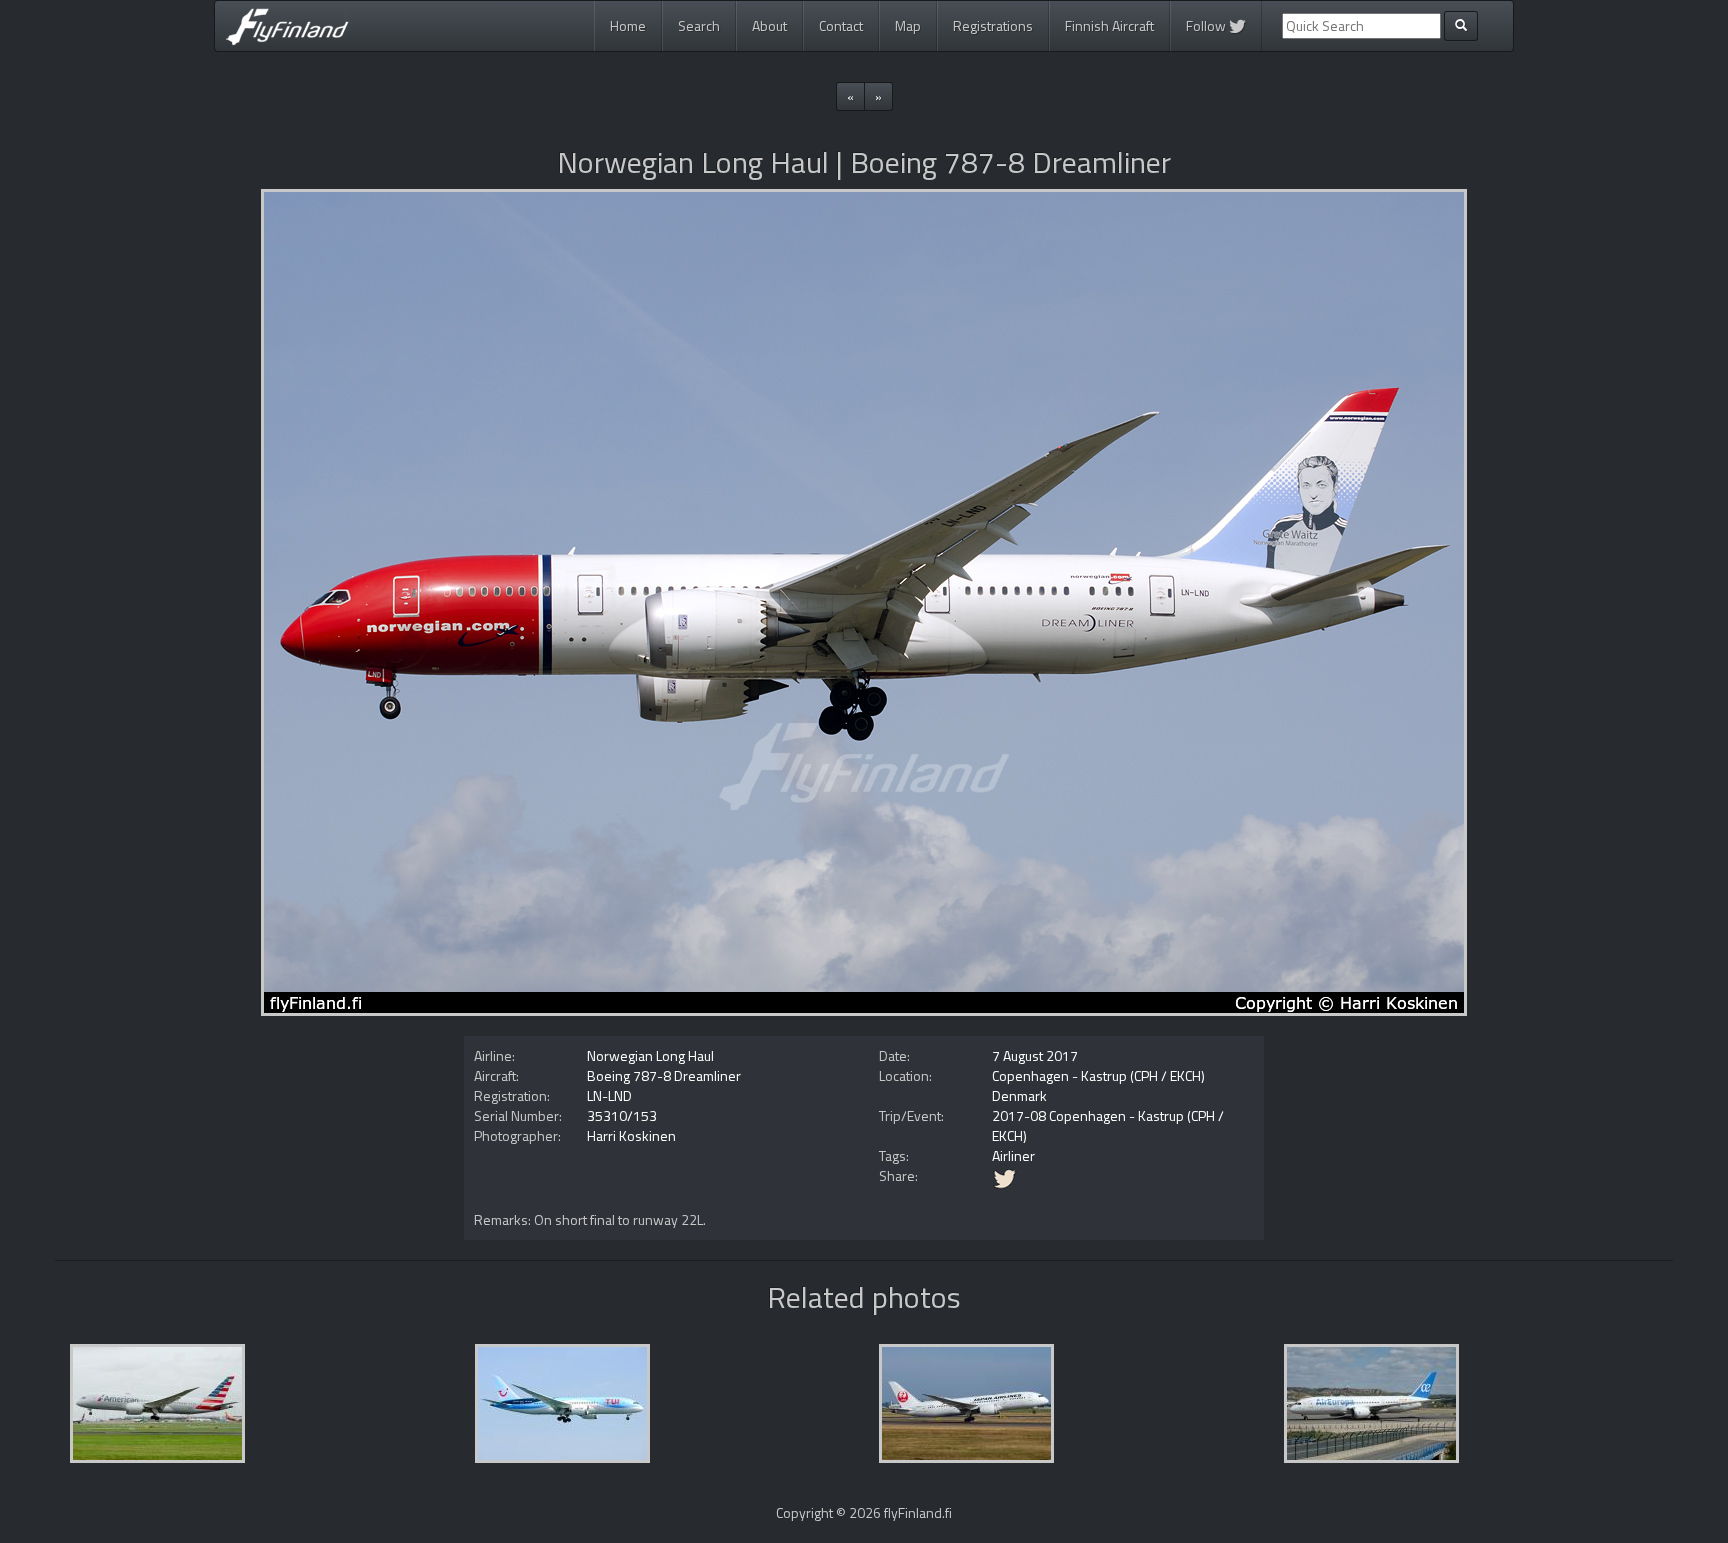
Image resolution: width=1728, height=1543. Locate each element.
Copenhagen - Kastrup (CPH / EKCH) (1098, 1075)
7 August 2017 (1035, 1055)
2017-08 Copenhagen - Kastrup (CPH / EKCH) (1108, 1125)
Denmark (1019, 1095)
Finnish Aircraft (1109, 25)
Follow (1207, 25)
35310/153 (622, 1115)
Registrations (993, 25)
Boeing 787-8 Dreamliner (664, 1075)
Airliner (1013, 1155)
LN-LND (609, 1095)
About (769, 25)
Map (908, 25)
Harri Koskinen (631, 1135)
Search (699, 25)
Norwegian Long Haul (650, 1055)
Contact (841, 25)
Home (628, 25)
